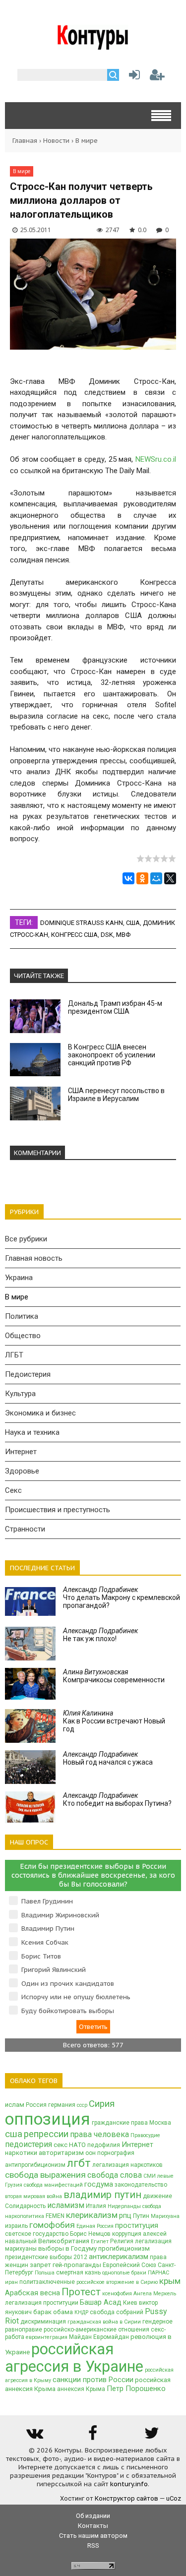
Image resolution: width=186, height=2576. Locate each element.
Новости (56, 141)
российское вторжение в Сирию (117, 2282)
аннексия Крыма (81, 2389)
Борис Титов (41, 1956)
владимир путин (102, 2195)
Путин (141, 2216)
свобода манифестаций (53, 2185)
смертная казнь (78, 2272)
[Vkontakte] (34, 2436)
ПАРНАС (158, 2273)
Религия (122, 2241)
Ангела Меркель (155, 2294)
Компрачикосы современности (114, 1676)
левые (165, 2176)
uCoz (174, 2498)
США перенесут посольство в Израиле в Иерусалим (116, 1095)
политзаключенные (47, 2282)
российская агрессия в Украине (74, 2358)
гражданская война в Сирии (104, 2322)
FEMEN (55, 2216)
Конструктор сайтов (126, 2498)
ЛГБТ (14, 1355)
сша (133, 923)
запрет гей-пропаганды (65, 2265)
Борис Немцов (90, 2234)
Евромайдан (111, 2337)
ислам (15, 2105)
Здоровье (22, 1471)
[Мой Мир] (156, 878)
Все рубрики (26, 1239)
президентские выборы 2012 (46, 2257)
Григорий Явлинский (54, 1970)
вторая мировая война (33, 2196)
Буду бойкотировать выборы (68, 2011)
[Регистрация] (157, 77)
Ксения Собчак (45, 1942)
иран (11, 2282)
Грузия (14, 2185)
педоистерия (29, 2144)
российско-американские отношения (96, 2330)
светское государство (37, 2234)
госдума (99, 2184)
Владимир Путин (48, 1929)
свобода (152, 2206)
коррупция (127, 2234)
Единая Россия (95, 2226)
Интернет (21, 1452)
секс (61, 2145)
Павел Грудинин (47, 1901)
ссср (82, 2105)
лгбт (79, 2163)
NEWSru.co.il (156, 459)
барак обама (53, 2312)
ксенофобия (117, 2294)
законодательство (141, 2185)
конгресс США (74, 935)
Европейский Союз (129, 2265)
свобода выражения (45, 2175)
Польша (45, 2273)
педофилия (104, 2145)
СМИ (150, 2176)
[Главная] (93, 46)
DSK (107, 935)
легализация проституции (42, 2303)
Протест (81, 2292)
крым (170, 2281)
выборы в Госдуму (67, 2248)
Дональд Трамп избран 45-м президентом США (115, 1007)
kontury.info (129, 2484)
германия (62, 2105)
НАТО (77, 2145)
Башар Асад (101, 2302)
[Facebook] (93, 2436)
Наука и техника (32, 1432)
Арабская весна (32, 2293)
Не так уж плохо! (100, 1635)
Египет (100, 2241)
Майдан (80, 2337)
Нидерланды (124, 2206)
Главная (25, 141)
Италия (96, 2206)
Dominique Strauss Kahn (82, 923)
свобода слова (115, 2175)
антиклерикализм (119, 2257)
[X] (170, 878)
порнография (116, 2153)
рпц (125, 2215)
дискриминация (43, 2322)
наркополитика (25, 2216)
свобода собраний (117, 2312)
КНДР (81, 2312)
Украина (19, 1278)
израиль (16, 2226)
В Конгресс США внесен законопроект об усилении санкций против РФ (112, 1055)
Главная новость (34, 1258)
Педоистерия (28, 1374)
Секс (13, 1490)
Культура (20, 1394)
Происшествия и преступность (58, 1510)
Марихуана (165, 2216)
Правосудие (145, 2135)
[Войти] (132, 77)
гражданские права (120, 2123)
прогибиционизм (124, 2248)
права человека (99, 2134)
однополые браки (124, 2273)
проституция (137, 2225)
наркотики (21, 2153)
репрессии (46, 2134)
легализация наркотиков (127, 2165)
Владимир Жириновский (60, 1915)
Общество (23, 1336)
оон (91, 2153)
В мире (87, 141)
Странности (25, 1529)
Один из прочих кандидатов (68, 1984)
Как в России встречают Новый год (114, 1721)
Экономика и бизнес (40, 1413)
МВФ (123, 935)
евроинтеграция (47, 2337)
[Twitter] (152, 2436)
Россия (36, 2105)
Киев (130, 2303)
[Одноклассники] (142, 878)
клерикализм (92, 2215)
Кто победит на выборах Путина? (117, 1799)
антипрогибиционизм (35, 2165)
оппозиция (48, 2119)
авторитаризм (61, 2153)
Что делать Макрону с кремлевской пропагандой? (122, 1597)
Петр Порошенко (136, 2389)
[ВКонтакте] (128, 878)
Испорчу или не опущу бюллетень (76, 1997)
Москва (160, 2123)
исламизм (66, 2205)
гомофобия (52, 2225)
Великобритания (64, 2241)
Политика (22, 1316)
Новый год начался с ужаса (108, 1758)
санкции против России (93, 2380)
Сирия (102, 2104)
